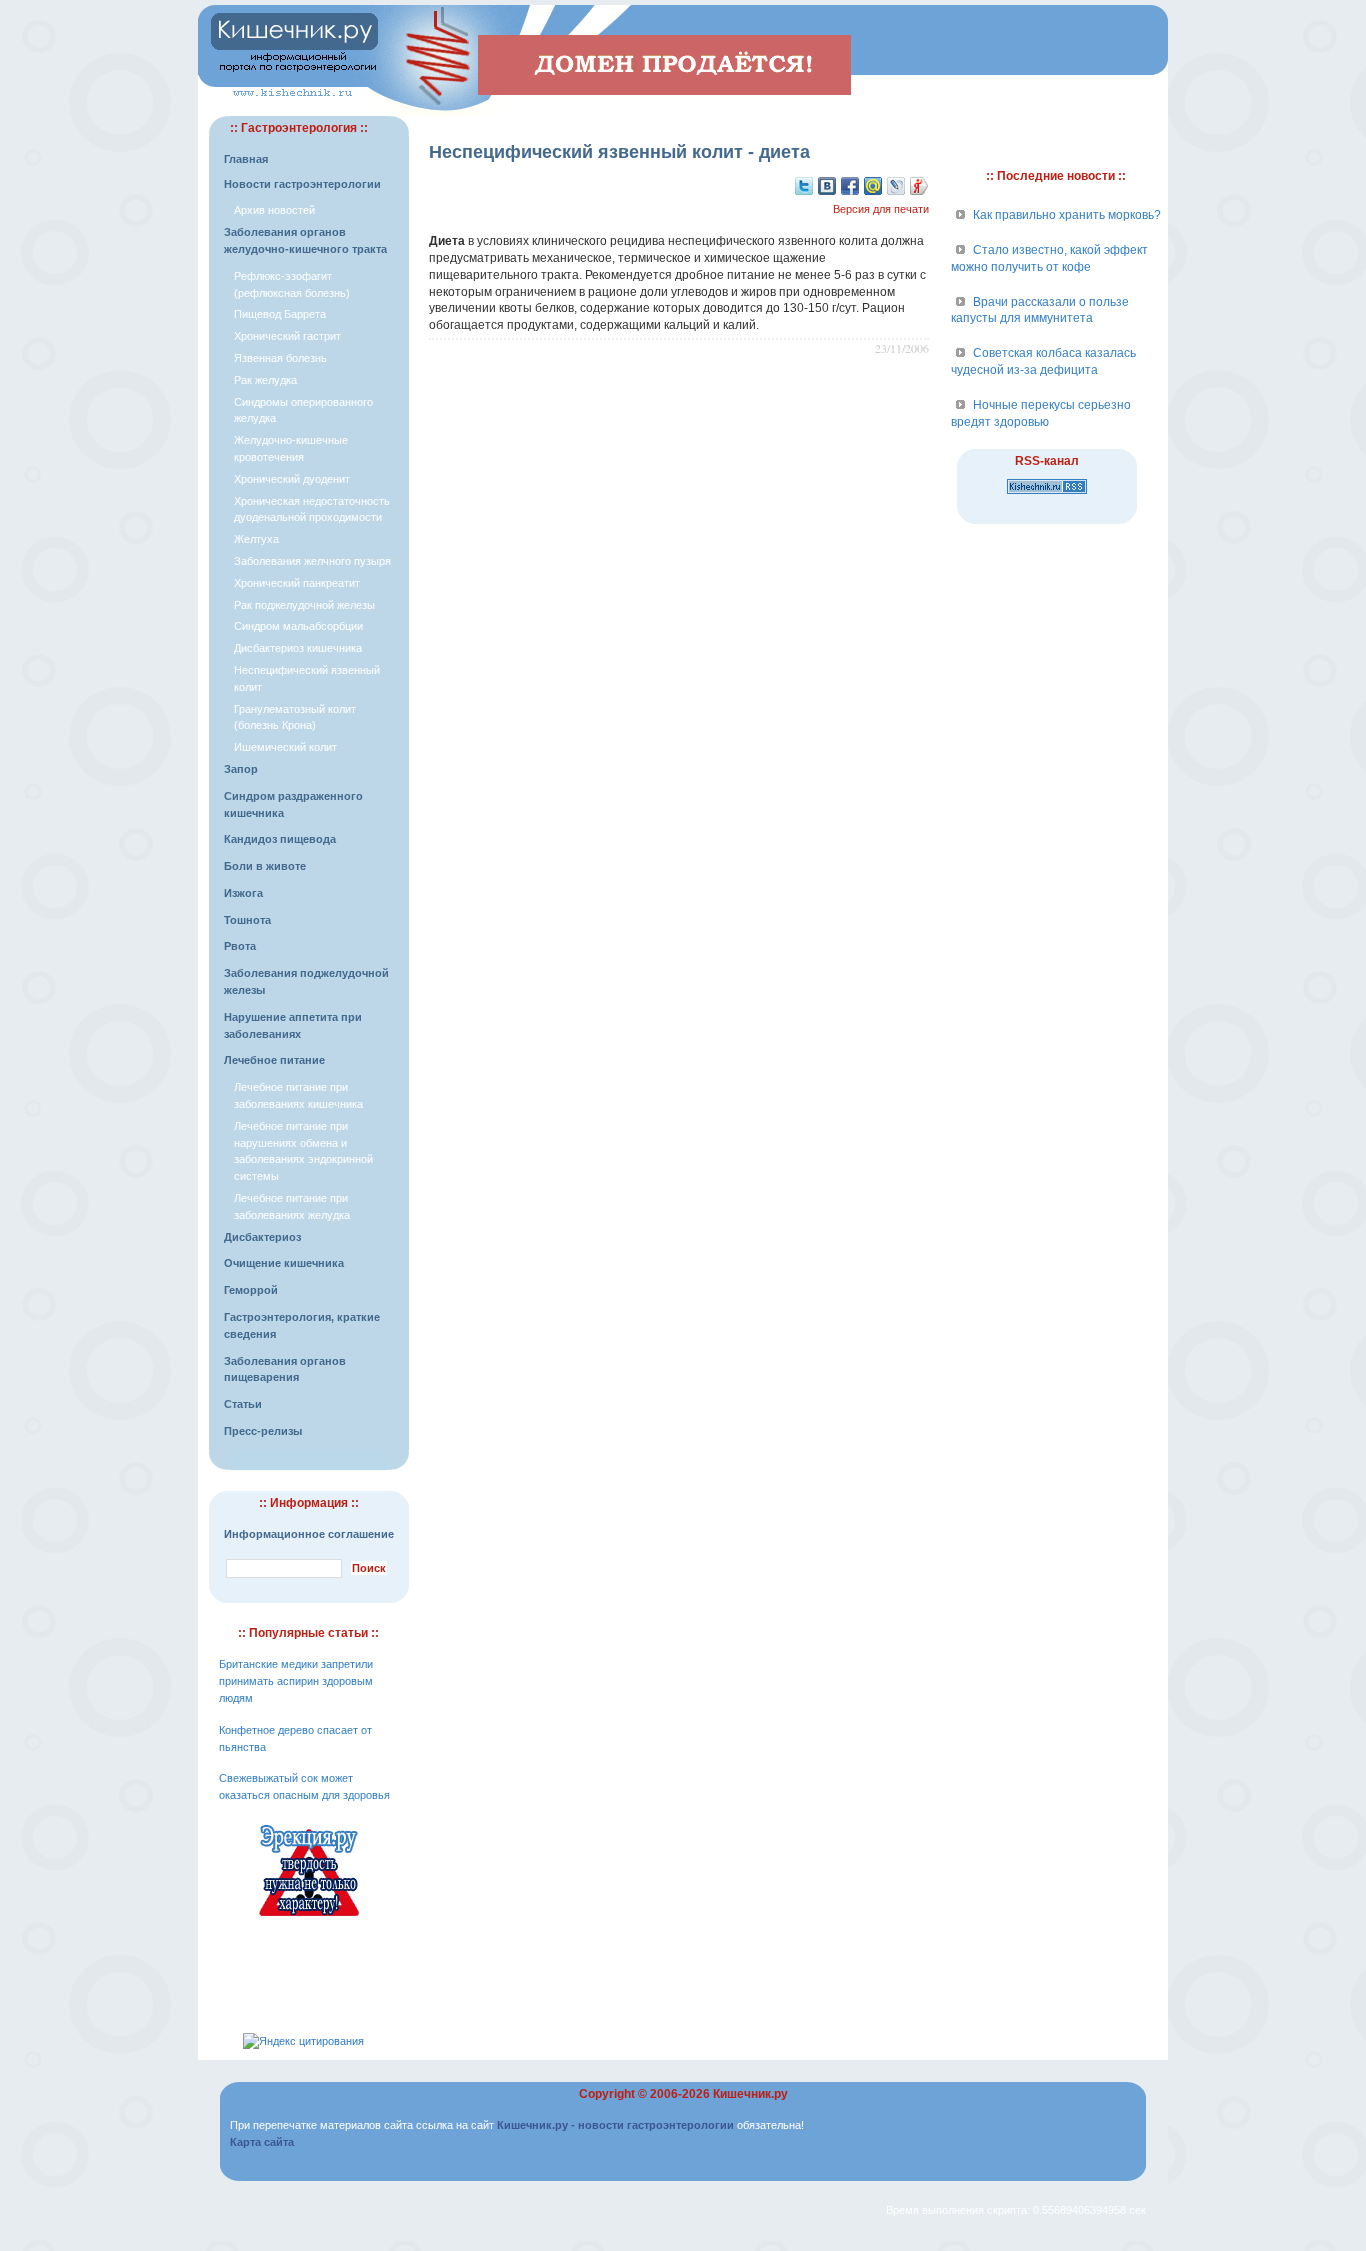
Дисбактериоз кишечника (298, 648)
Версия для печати (881, 209)
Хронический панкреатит (297, 583)
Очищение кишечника (284, 1263)
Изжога (243, 893)
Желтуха (256, 539)
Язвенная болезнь (280, 358)
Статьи (243, 1404)
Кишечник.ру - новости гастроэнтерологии (615, 2125)
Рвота (240, 946)
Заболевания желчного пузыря (312, 561)
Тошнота (247, 920)
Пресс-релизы (263, 1431)
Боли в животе (265, 866)
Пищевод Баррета (280, 314)
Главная (246, 159)
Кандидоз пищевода (280, 839)
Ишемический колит (285, 747)
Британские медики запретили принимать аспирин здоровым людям (296, 1681)
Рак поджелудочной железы (304, 605)
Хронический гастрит (287, 336)
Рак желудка (265, 380)
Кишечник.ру (750, 2094)
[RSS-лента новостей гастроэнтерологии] (1047, 495)
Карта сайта (262, 2142)
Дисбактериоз (262, 1237)
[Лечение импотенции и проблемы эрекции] (309, 1919)
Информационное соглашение (309, 1534)
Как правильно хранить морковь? (1067, 215)
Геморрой (251, 1290)
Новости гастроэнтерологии (302, 184)
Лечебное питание (274, 1060)
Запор (241, 769)
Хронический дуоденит (292, 479)
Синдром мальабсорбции (298, 626)
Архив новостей (274, 210)
